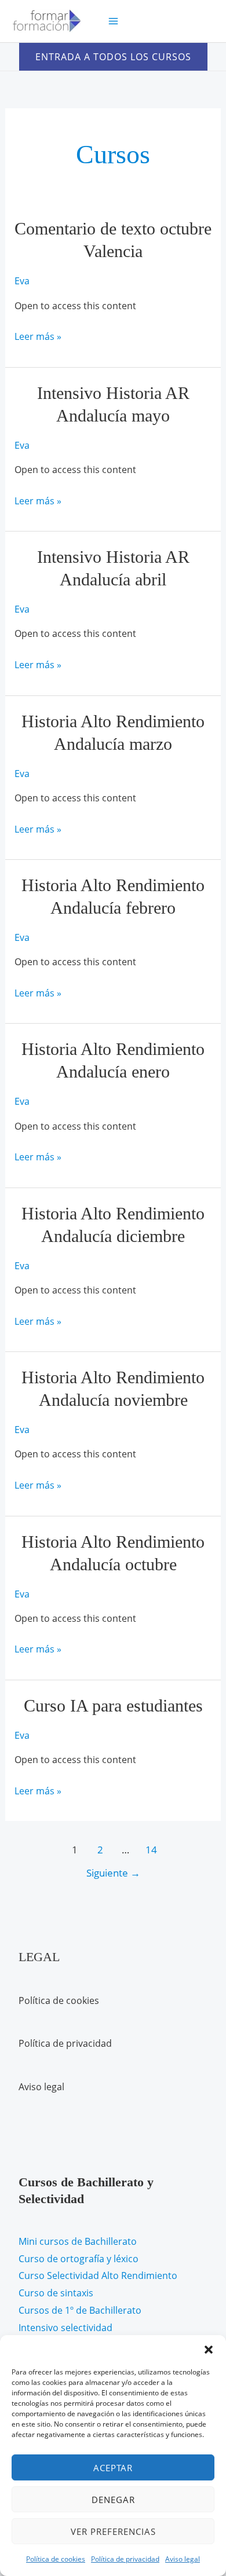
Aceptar (113, 2468)
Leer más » (38, 338)
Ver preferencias (113, 2531)
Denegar (113, 2500)
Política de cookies (56, 2559)
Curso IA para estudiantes (113, 1705)
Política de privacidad (125, 2559)
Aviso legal (183, 2559)
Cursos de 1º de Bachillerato (80, 2310)
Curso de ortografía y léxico (79, 2259)
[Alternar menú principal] (113, 21)
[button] (209, 2350)
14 (151, 1850)
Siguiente (113, 1873)
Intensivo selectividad (65, 2328)
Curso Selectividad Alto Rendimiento (98, 2275)
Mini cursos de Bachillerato (78, 2241)
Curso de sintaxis (56, 2293)
